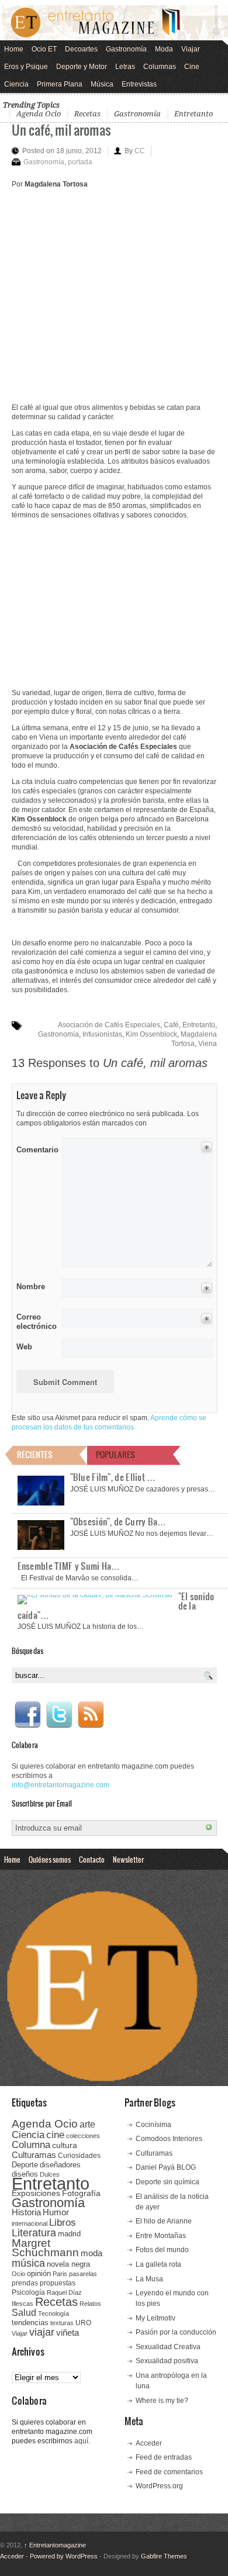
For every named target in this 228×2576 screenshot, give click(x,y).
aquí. (82, 2441)
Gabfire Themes (164, 2556)
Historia (26, 2212)
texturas (62, 2323)
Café (171, 1025)
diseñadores (60, 2165)
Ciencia (16, 84)
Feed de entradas (164, 2457)
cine (55, 2135)
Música (102, 84)
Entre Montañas (161, 2236)
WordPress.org (159, 2486)
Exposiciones (36, 2193)
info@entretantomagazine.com (61, 1785)
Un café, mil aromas (61, 130)
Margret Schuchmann (45, 2248)
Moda (164, 49)
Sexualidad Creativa (168, 2347)
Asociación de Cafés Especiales (109, 1025)
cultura (65, 2145)
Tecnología (53, 2313)
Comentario (35, 1148)
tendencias (30, 2323)
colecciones (83, 2136)
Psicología (28, 2292)
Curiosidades (79, 2156)
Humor (56, 2212)
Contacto (92, 1859)
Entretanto (194, 114)
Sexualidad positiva (167, 2361)
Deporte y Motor (82, 67)
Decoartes (81, 49)
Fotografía (81, 2193)
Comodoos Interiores (169, 2139)
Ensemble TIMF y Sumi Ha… (69, 1566)
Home (14, 49)
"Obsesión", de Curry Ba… (118, 1521)
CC (140, 151)
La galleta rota (158, 2264)
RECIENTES (35, 1454)
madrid (69, 2234)
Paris (60, 2274)
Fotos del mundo (162, 2250)
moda (91, 2253)
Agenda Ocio (39, 114)
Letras (125, 67)
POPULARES (115, 1454)
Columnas (160, 67)
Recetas (87, 114)
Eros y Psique (26, 67)
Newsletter (128, 1859)
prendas (25, 2283)
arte (87, 2124)
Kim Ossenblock (151, 1034)
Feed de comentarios (169, 2472)
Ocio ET (44, 49)
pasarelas (83, 2274)
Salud (24, 2313)
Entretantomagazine (55, 2545)
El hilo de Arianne (164, 2221)
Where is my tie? (162, 2401)
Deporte (25, 2165)
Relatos (90, 2304)
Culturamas (34, 2155)
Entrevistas (139, 84)
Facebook (27, 1715)
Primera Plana (60, 84)
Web (24, 1347)
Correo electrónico (35, 1322)
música (28, 2263)
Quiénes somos (50, 1859)
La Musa (149, 2279)
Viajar (191, 49)
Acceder (149, 2443)
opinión (39, 2273)
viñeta (68, 2332)
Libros (63, 2222)
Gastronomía (126, 49)
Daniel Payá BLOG (166, 2167)
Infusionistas (102, 1034)
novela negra (68, 2264)
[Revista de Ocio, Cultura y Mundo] (114, 23)
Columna (31, 2145)
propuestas (58, 2283)
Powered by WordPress (64, 2556)
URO (83, 2323)
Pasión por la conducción (176, 2332)
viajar (42, 2332)
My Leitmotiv (156, 2318)
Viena (208, 1044)
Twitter (59, 1715)
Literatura (34, 2233)
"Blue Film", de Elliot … (113, 1477)
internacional (30, 2223)
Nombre (31, 1287)
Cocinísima (153, 2125)
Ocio (18, 2274)
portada (80, 162)
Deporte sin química (167, 2182)
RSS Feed (91, 1715)
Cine (192, 67)
